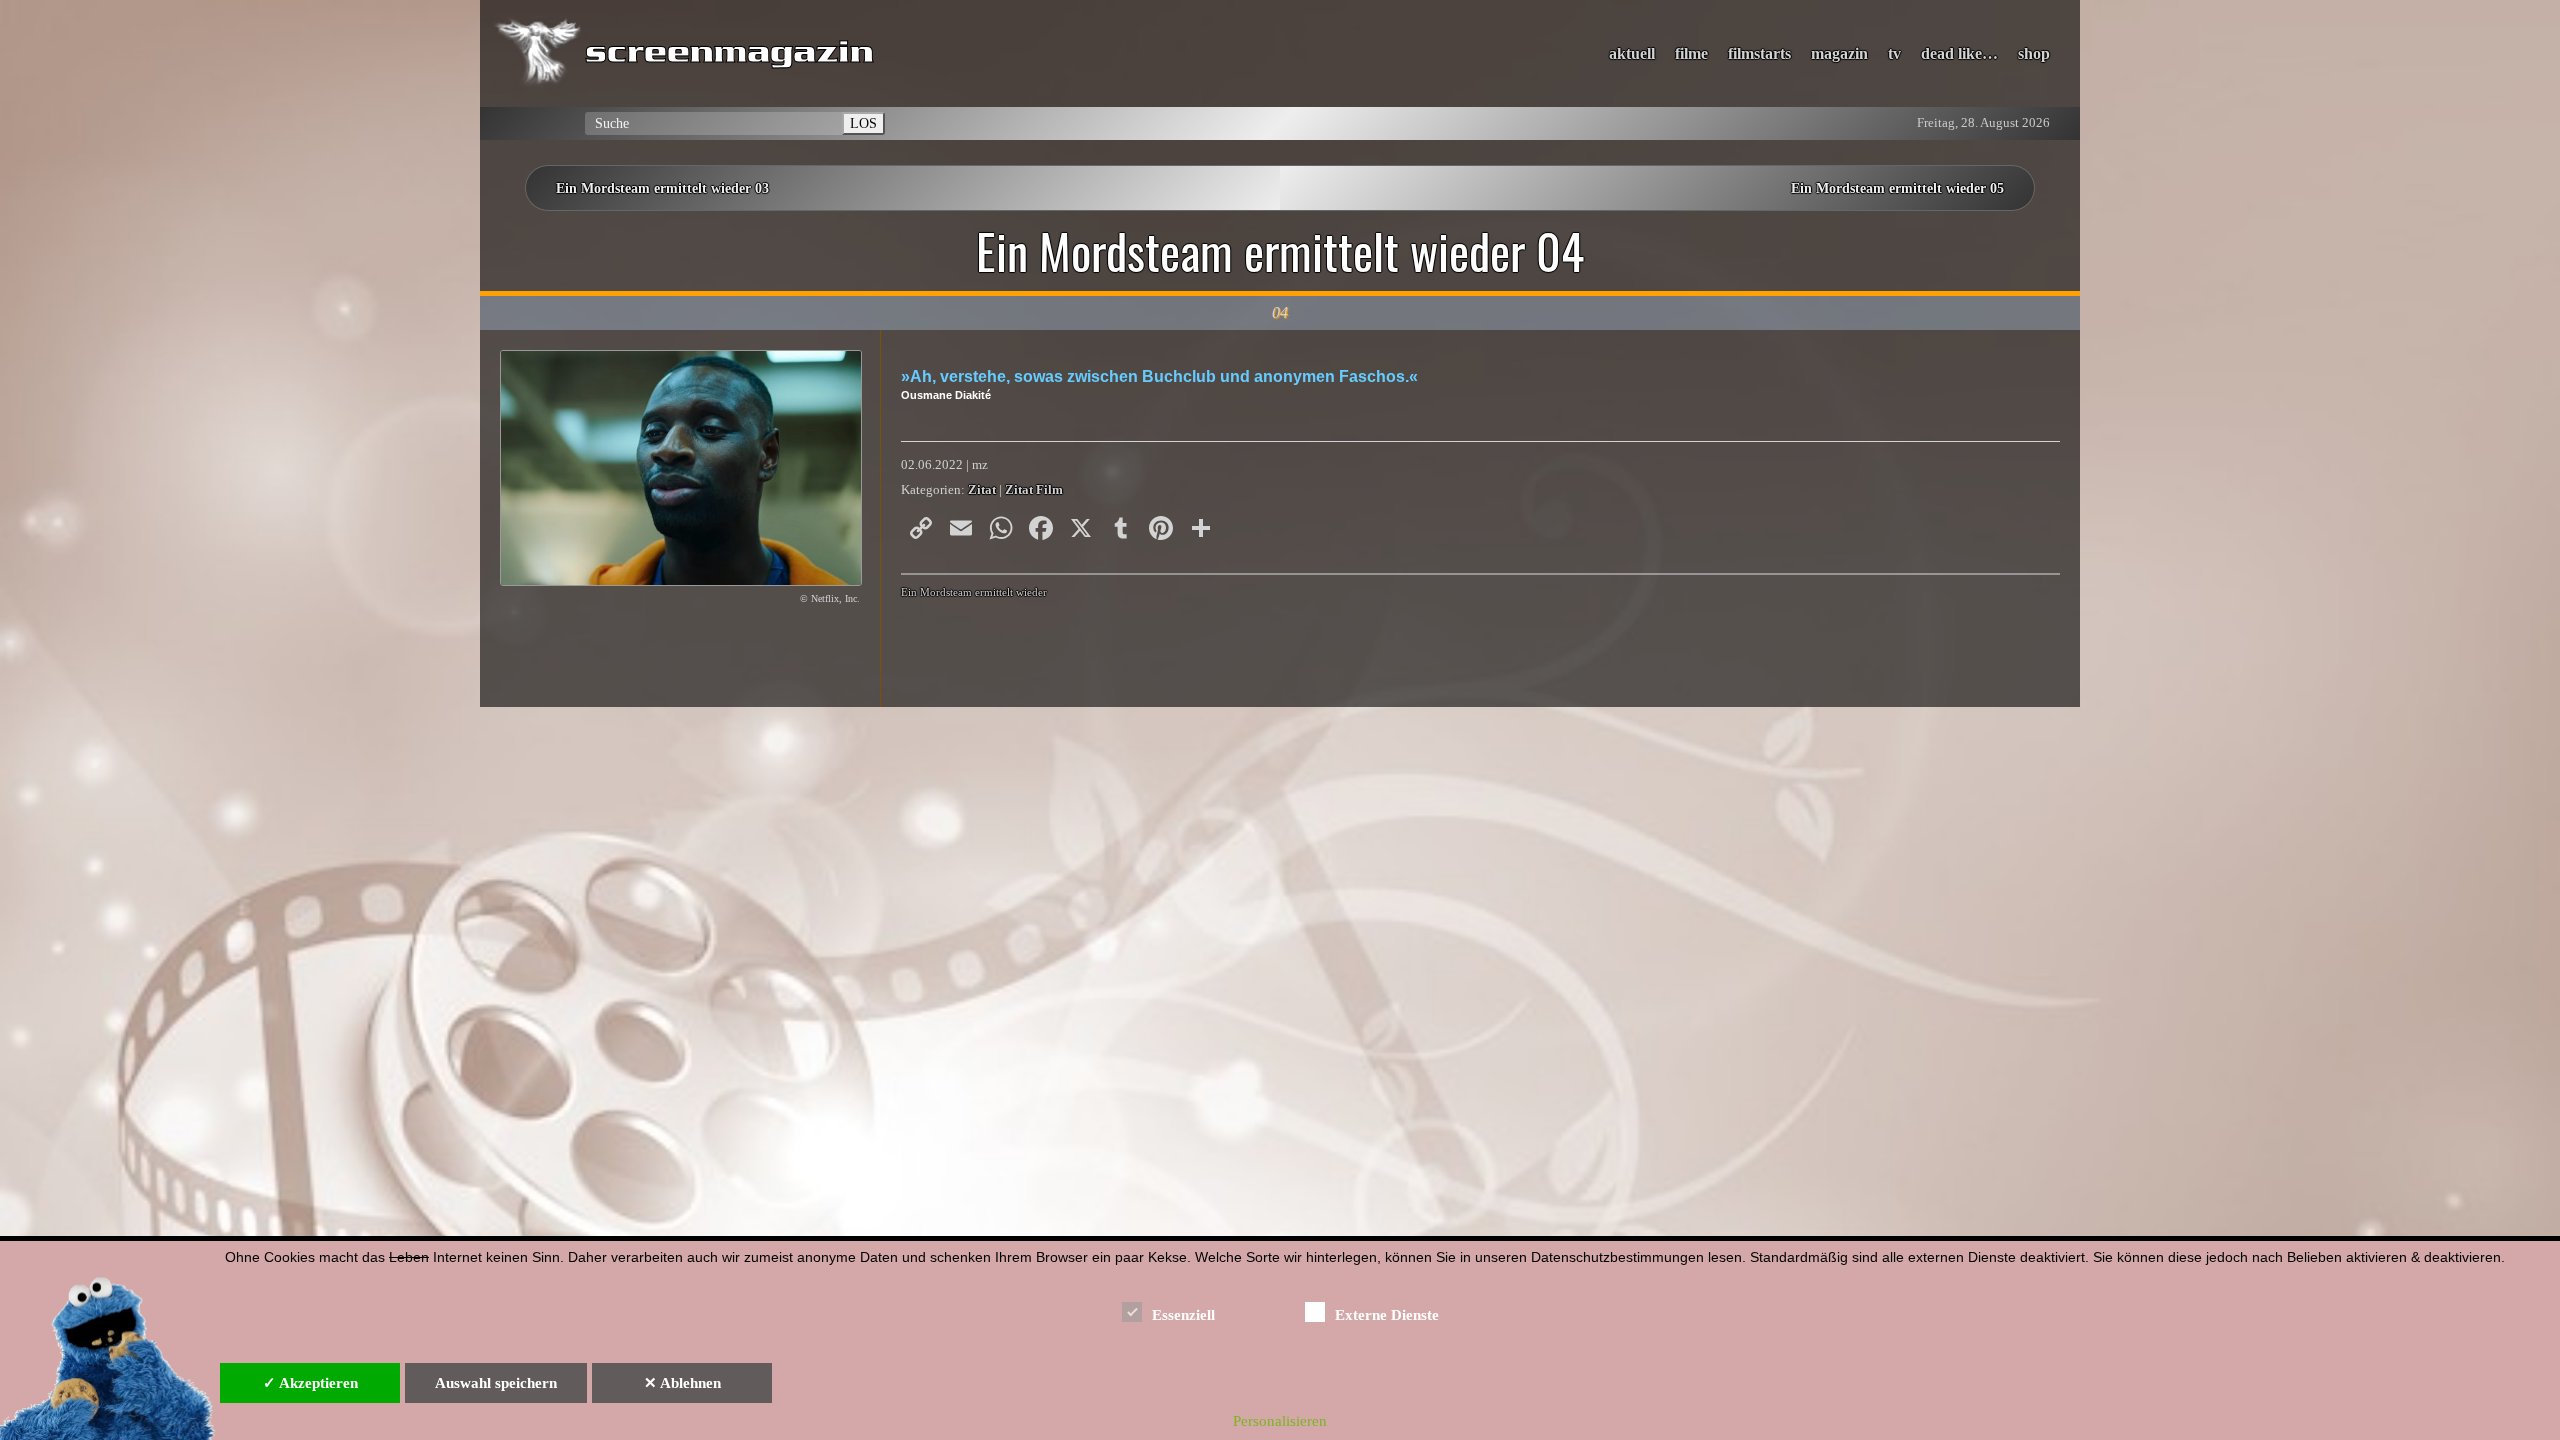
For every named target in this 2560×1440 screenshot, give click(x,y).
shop (2034, 53)
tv (1894, 53)
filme (1691, 53)
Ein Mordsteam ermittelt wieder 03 (662, 188)
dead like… (1959, 53)
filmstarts (1759, 53)
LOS (863, 123)
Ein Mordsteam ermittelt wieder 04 (1280, 251)
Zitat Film (1034, 490)
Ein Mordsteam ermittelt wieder (974, 592)
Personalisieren (1280, 1421)
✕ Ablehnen (682, 1383)
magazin (1839, 53)
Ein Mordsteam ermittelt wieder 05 (1897, 188)
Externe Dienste (1387, 1315)
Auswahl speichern (496, 1383)
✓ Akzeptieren (310, 1383)
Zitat (982, 490)
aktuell (1632, 53)
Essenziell (1183, 1315)
